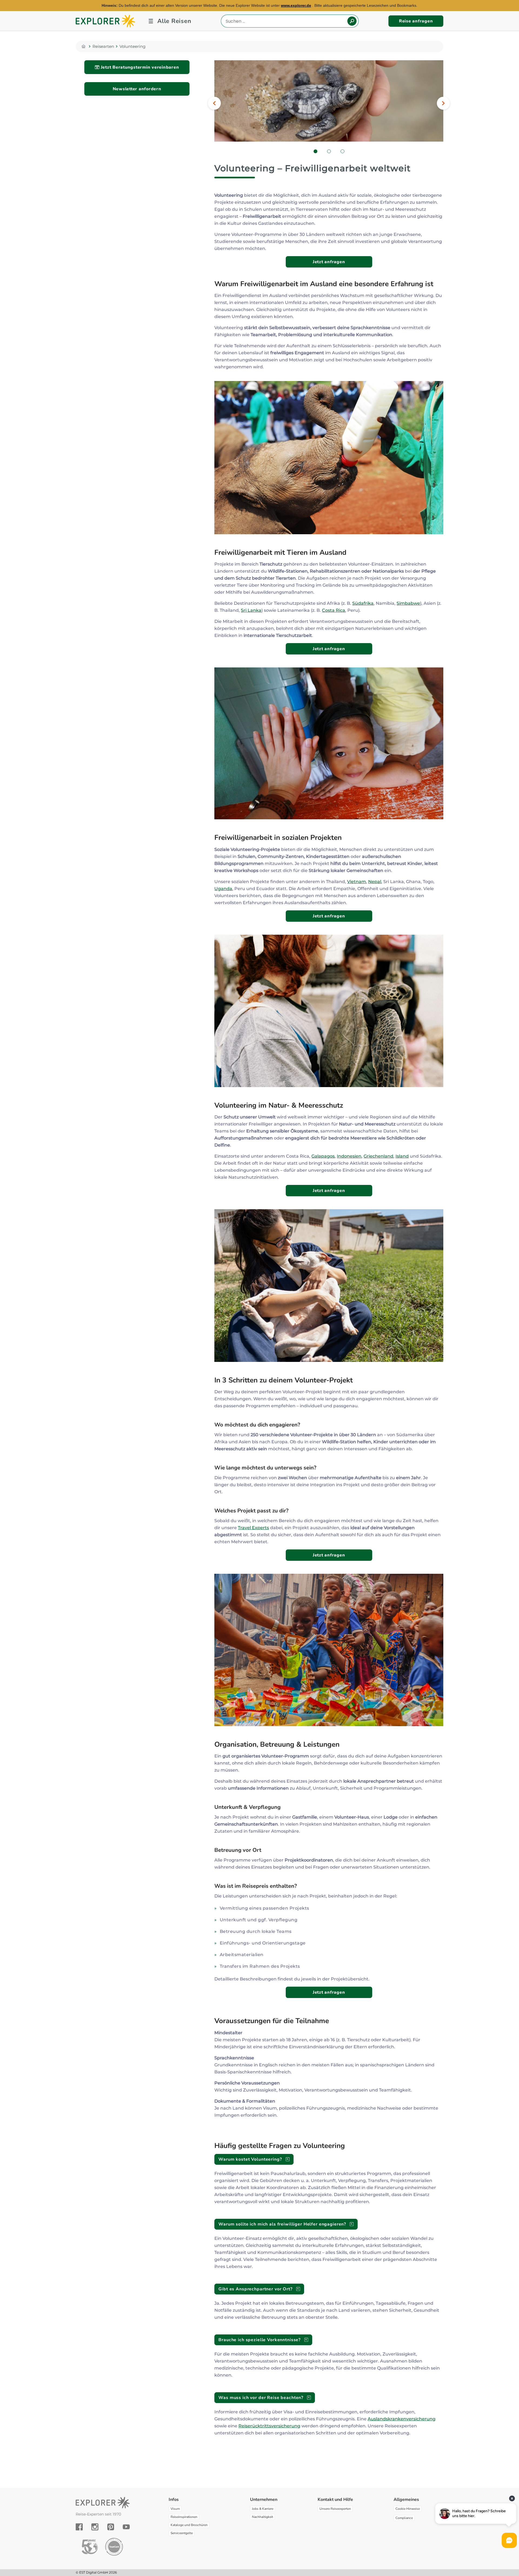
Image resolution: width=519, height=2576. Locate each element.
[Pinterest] (111, 2527)
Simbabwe (408, 603)
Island (402, 1156)
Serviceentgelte (182, 2533)
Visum (175, 2509)
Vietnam (357, 882)
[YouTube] (126, 2527)
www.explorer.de (296, 5)
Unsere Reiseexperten (335, 2509)
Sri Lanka (251, 610)
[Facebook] (79, 2527)
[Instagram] (95, 2527)
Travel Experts (253, 1528)
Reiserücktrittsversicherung (269, 2426)
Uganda (223, 889)
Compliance (404, 2518)
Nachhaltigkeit (262, 2517)
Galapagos (323, 1156)
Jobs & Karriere (263, 2509)
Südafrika (363, 603)
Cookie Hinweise (408, 2509)
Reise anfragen (416, 21)
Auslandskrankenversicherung (402, 2419)
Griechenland (378, 1156)
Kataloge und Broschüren (189, 2525)
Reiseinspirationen (184, 2517)
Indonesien (349, 1156)
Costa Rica (334, 610)
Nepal (375, 882)
